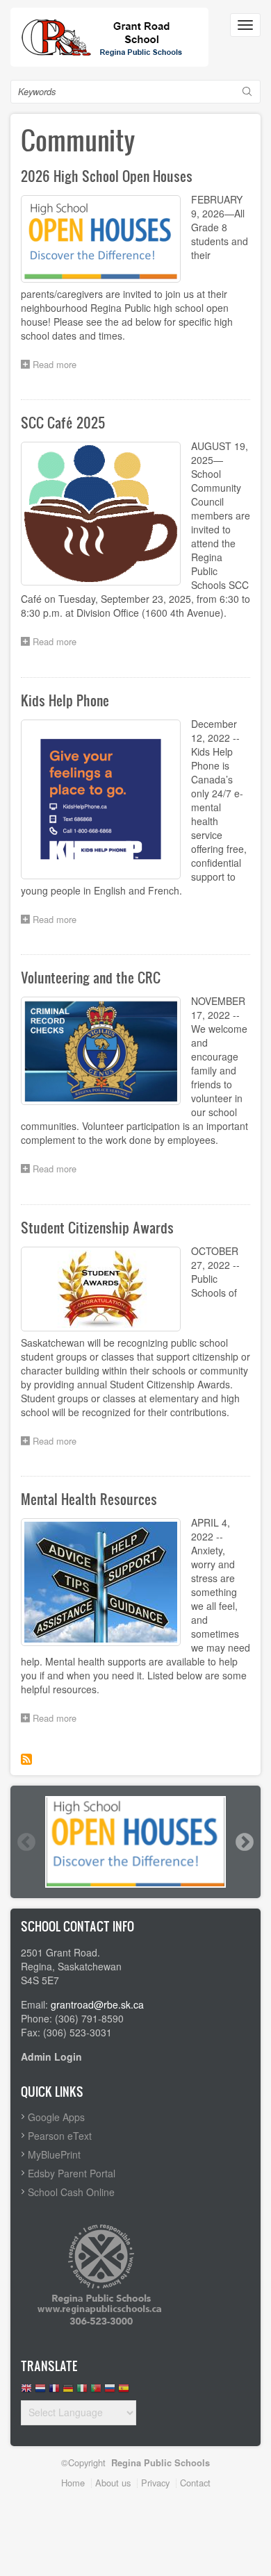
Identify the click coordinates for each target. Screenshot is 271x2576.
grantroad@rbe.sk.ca (97, 2004)
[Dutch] (40, 2392)
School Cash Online (71, 2192)
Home (73, 2483)
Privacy (155, 2483)
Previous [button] (26, 1842)
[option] (135, 1842)
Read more (58, 366)
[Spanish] (124, 2392)
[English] (26, 2392)
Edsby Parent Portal (72, 2173)
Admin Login (51, 2056)
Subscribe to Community (26, 1759)
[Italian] (82, 2392)
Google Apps (56, 2117)
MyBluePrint (54, 2154)
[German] (68, 2392)
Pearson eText (60, 2136)
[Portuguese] (96, 2392)
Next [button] (244, 1842)
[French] (54, 2392)
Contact (195, 2483)
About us (113, 2483)
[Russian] (110, 2392)
